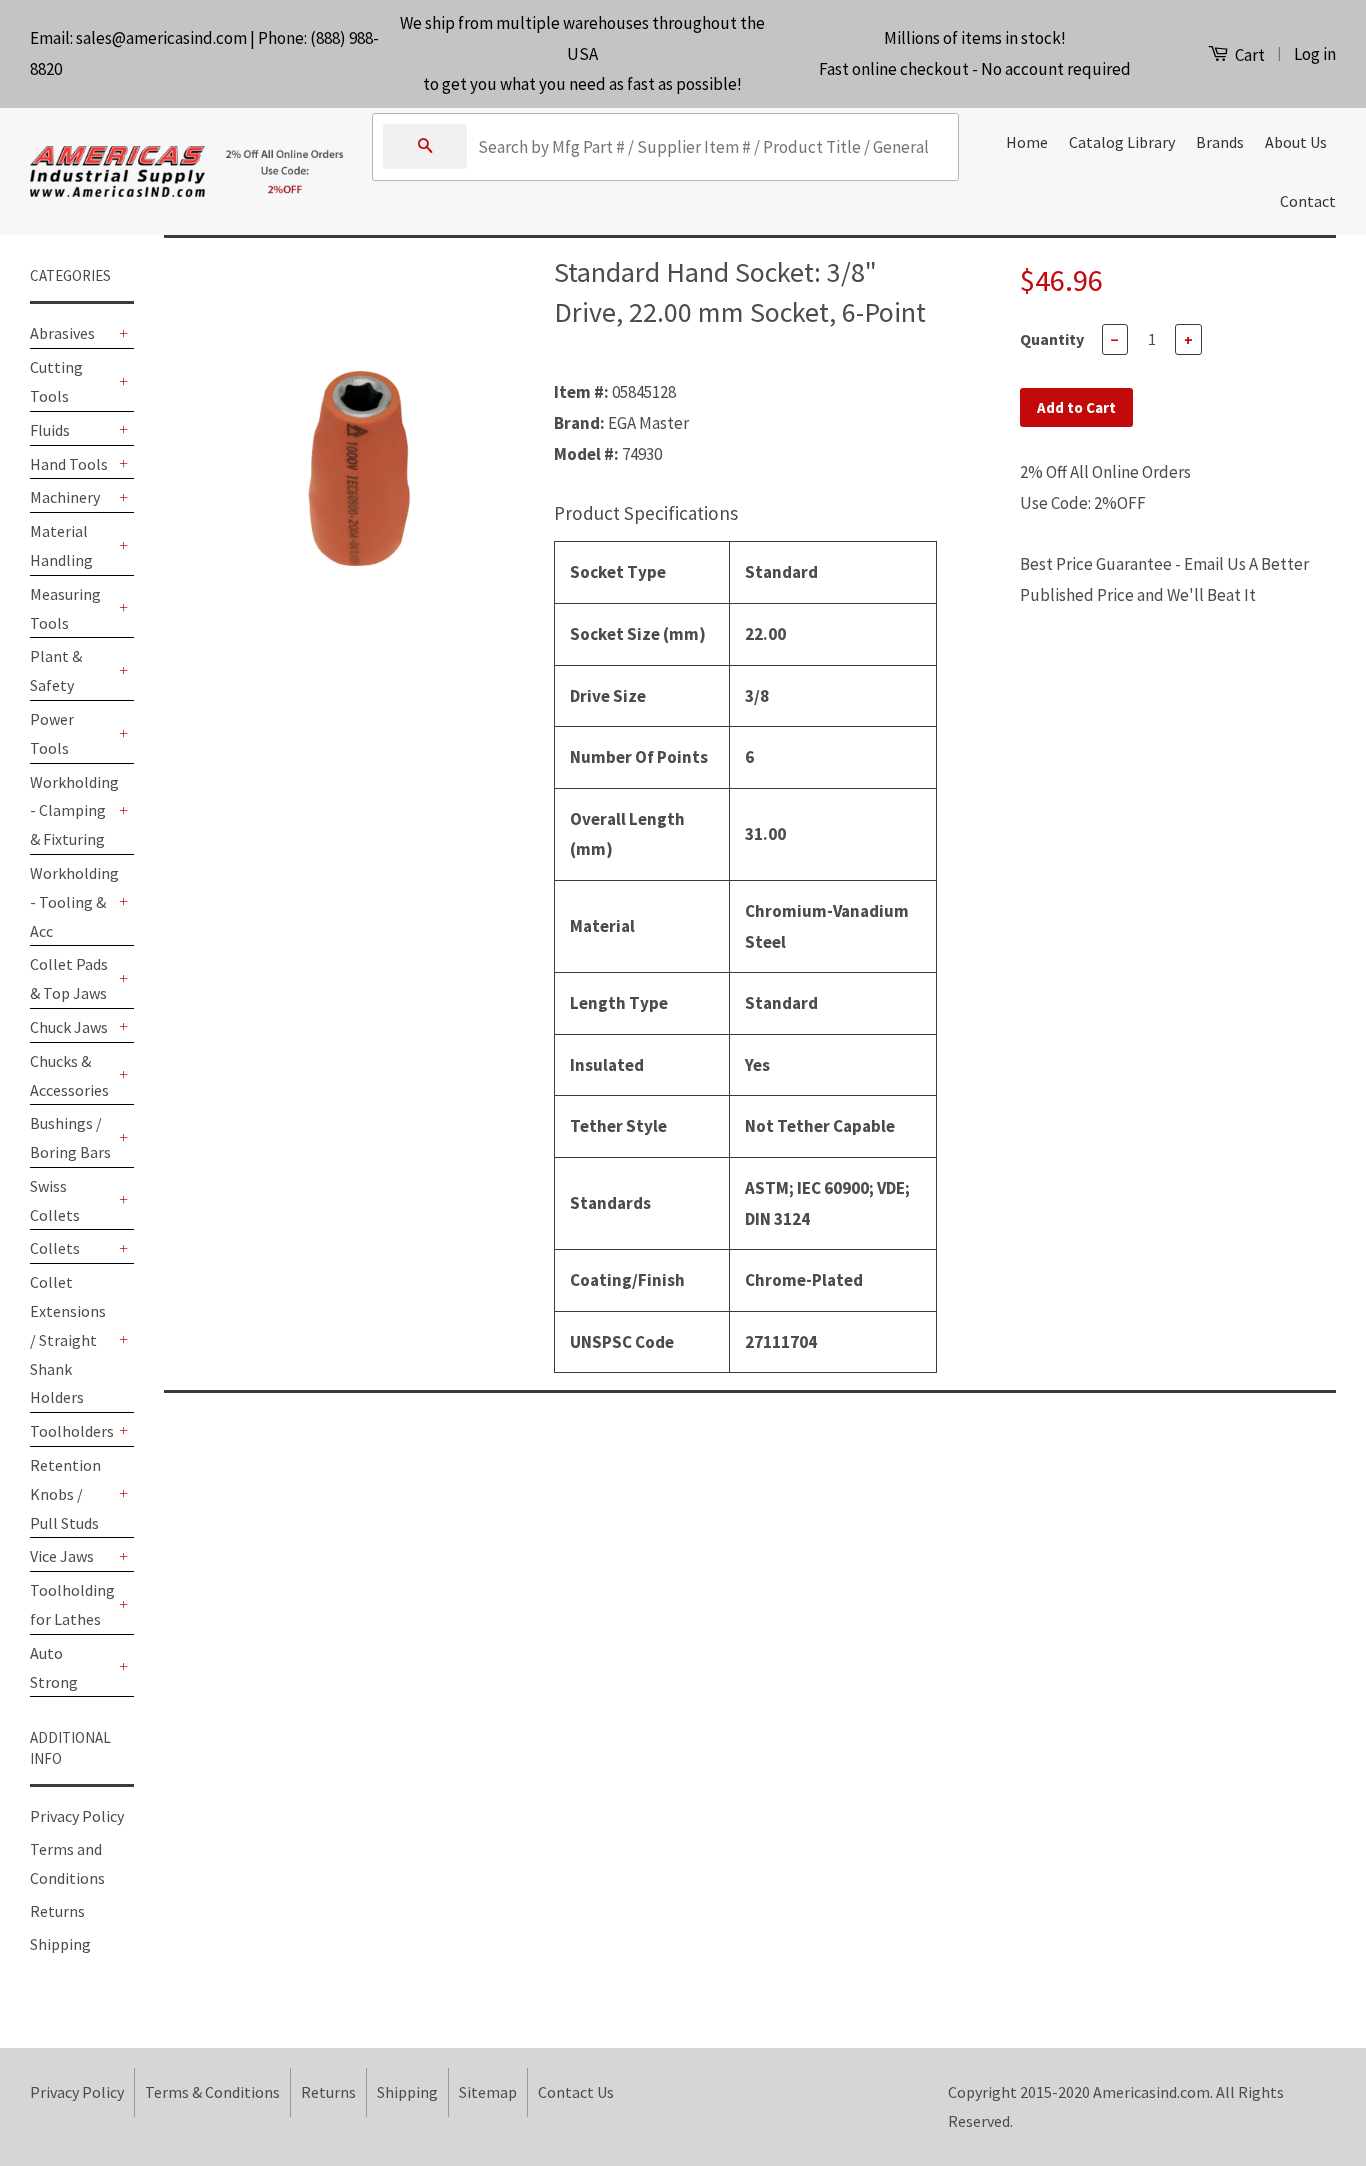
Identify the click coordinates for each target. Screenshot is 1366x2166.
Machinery (65, 497)
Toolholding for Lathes (72, 1604)
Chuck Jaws (69, 1027)
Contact (1308, 201)
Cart (1248, 55)
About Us (1296, 142)
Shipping (60, 1944)
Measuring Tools (65, 608)
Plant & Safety (56, 670)
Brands (1220, 142)
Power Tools (52, 733)
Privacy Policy (77, 1816)
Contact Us (576, 2092)
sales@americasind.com (161, 38)
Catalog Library (1122, 142)
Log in (1315, 54)
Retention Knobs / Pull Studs (65, 1494)
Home (1027, 142)
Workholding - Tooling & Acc (72, 902)
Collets (55, 1248)
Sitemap (488, 2092)
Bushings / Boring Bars (70, 1137)
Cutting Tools (56, 381)
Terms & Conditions (212, 2092)
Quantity (1052, 339)
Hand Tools (69, 464)
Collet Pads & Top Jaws (69, 978)
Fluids (50, 430)
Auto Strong (54, 1667)
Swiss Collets (55, 1200)
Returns (57, 1911)
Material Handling (61, 545)
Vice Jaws (62, 1556)
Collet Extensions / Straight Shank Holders (68, 1339)
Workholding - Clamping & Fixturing (72, 811)
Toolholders (72, 1431)
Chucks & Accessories (69, 1075)
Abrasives (62, 333)
